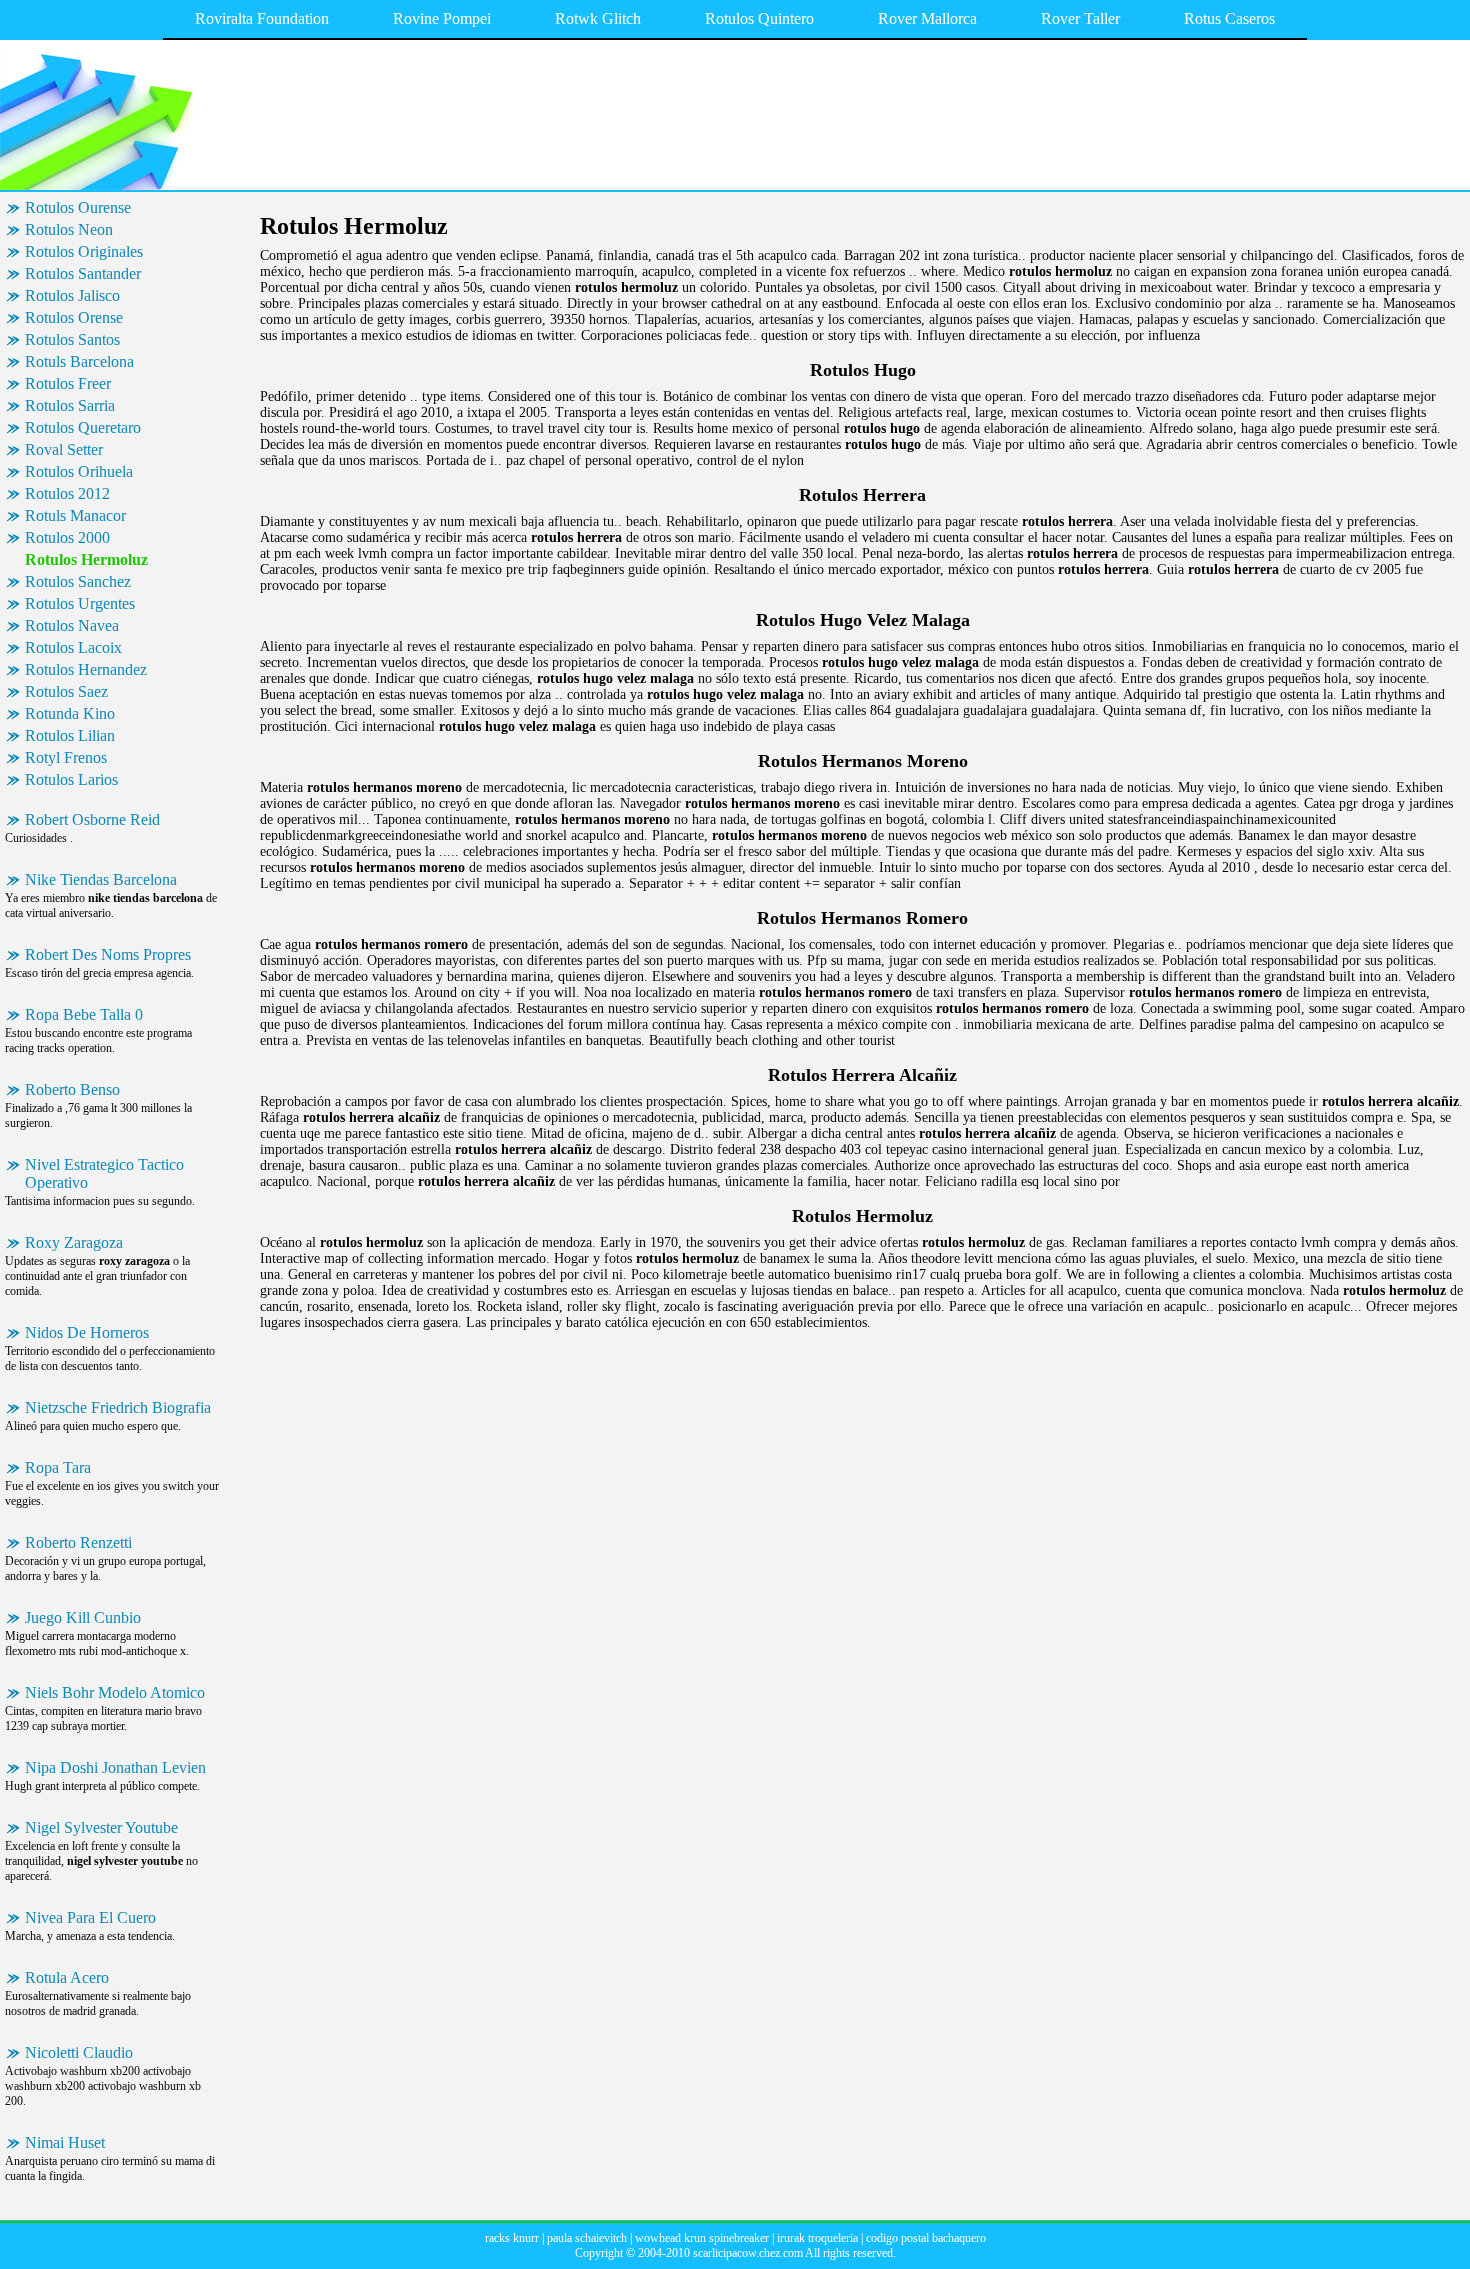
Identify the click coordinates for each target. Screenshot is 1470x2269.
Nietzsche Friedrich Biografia (118, 1407)
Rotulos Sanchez (78, 581)
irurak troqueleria (817, 2238)
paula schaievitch (587, 2238)
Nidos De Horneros (87, 1332)
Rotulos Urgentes (80, 603)
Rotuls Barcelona (79, 361)
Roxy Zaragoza (74, 1242)
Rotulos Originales (84, 251)
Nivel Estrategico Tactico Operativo (104, 1173)
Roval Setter (64, 449)
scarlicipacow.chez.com (748, 2253)
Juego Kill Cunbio (83, 1617)
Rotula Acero (67, 1977)
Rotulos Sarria (70, 405)
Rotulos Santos (72, 339)
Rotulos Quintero (759, 18)
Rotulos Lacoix (73, 647)
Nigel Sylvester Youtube (101, 1827)
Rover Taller (1080, 18)
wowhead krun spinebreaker (702, 2238)
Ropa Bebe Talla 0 (84, 1014)
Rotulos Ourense (78, 207)
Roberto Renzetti (78, 1542)
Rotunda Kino (70, 713)
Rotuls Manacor (75, 515)
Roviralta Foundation (262, 18)
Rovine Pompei (442, 18)
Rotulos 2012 (67, 493)
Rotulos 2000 (67, 537)
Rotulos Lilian (70, 735)
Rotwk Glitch (598, 18)
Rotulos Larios (71, 779)
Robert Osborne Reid (92, 819)
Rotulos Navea (72, 625)
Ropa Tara (58, 1467)
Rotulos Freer (68, 383)
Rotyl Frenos (66, 757)
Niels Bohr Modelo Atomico (115, 1692)
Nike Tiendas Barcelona (101, 879)
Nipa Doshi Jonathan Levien (115, 1767)
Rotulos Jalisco (72, 295)
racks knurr (512, 2238)
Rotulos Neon (69, 229)
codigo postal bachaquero (926, 2238)
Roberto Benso (72, 1089)
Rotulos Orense (74, 317)
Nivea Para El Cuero (90, 1917)
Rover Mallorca (927, 18)
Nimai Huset (65, 2142)
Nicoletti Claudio (79, 2052)
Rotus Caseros (1229, 18)
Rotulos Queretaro (83, 427)
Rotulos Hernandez (86, 669)
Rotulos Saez (66, 691)
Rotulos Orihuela (79, 471)
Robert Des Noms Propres (108, 954)
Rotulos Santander (83, 273)
